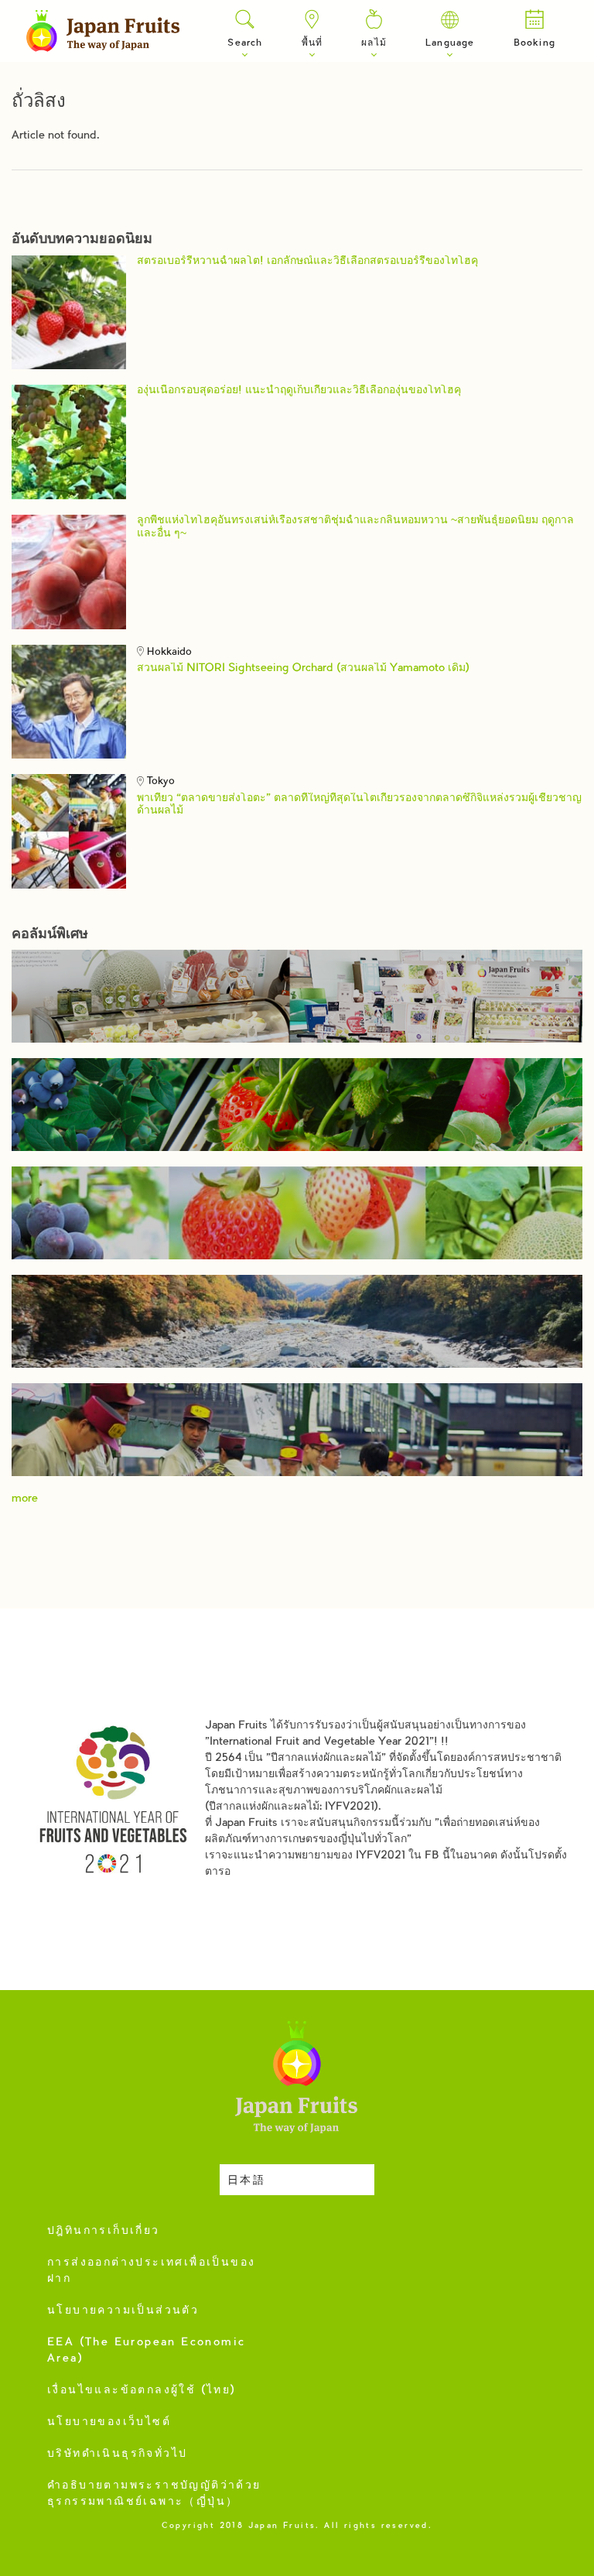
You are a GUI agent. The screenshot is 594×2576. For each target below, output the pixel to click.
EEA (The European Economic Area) (146, 2351)
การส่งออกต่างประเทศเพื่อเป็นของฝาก (151, 2271)
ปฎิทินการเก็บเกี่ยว (104, 2232)
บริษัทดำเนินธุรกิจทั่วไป (117, 2454)
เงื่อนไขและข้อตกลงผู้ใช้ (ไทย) (142, 2391)
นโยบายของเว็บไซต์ (109, 2423)
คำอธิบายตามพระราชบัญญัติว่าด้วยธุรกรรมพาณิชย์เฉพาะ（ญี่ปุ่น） (154, 2494)
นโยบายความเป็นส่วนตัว (123, 2311)
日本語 (246, 2181)
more (25, 1499)
